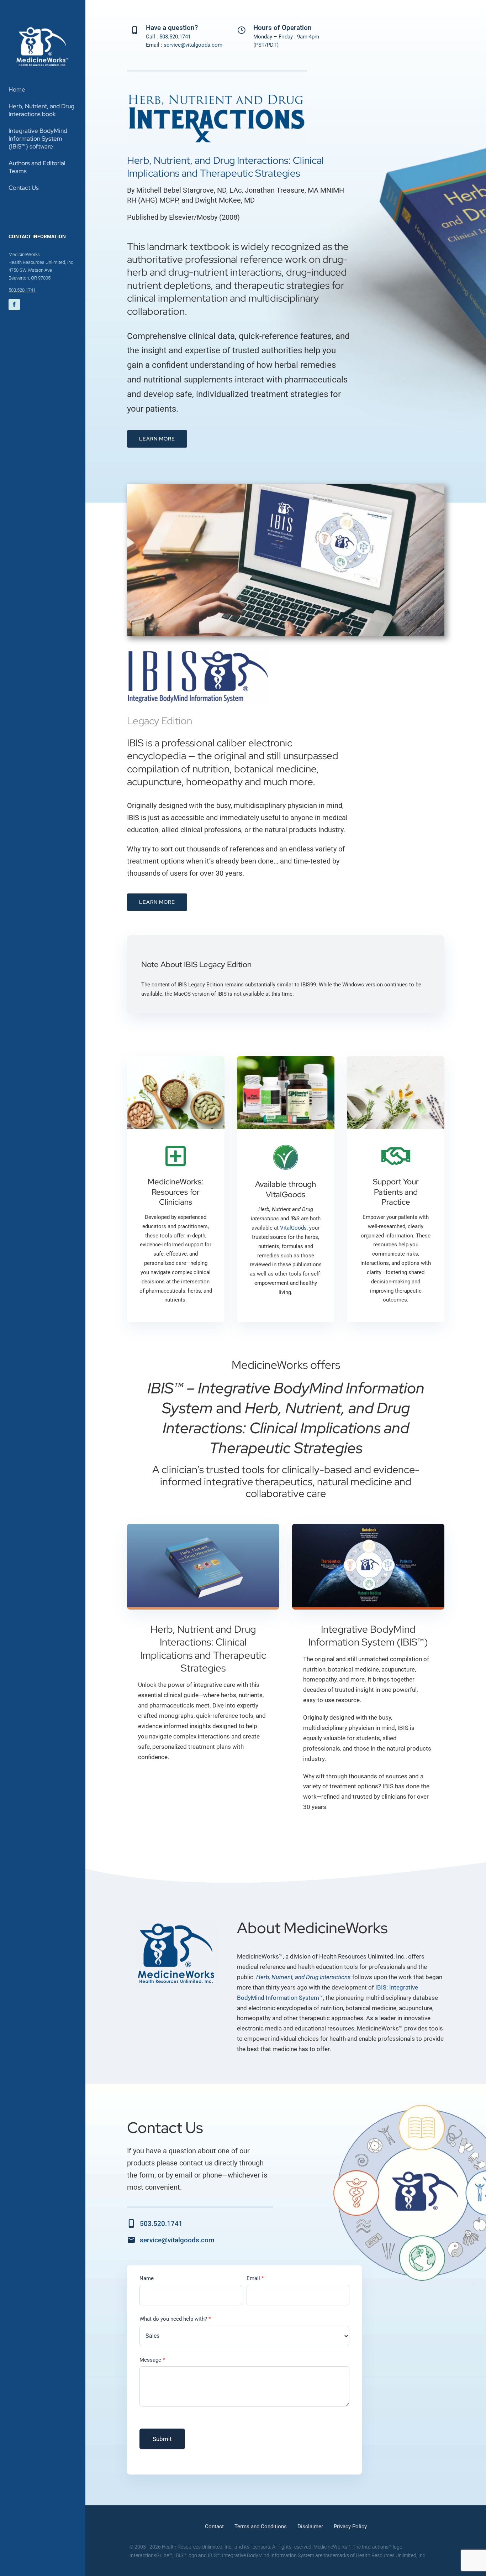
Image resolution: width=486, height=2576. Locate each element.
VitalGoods (293, 1228)
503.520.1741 (22, 290)
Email (255, 2278)
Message (152, 2360)
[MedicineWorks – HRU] (43, 28)
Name (147, 2278)
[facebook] (14, 304)
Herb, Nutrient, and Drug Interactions (303, 1977)
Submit (162, 2439)
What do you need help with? (175, 2319)
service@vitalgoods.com (193, 45)
